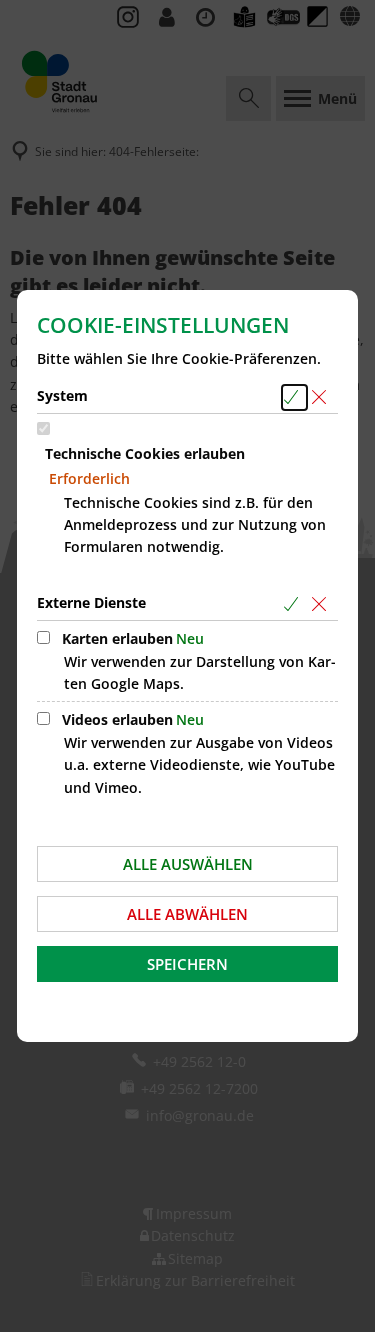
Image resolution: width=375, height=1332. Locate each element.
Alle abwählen (187, 914)
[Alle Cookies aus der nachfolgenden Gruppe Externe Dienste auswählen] (294, 604)
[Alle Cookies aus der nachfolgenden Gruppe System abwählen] (322, 397)
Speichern (187, 964)
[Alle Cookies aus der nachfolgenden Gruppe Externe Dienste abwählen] (322, 604)
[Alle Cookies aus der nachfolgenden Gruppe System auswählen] (294, 397)
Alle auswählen (188, 864)
